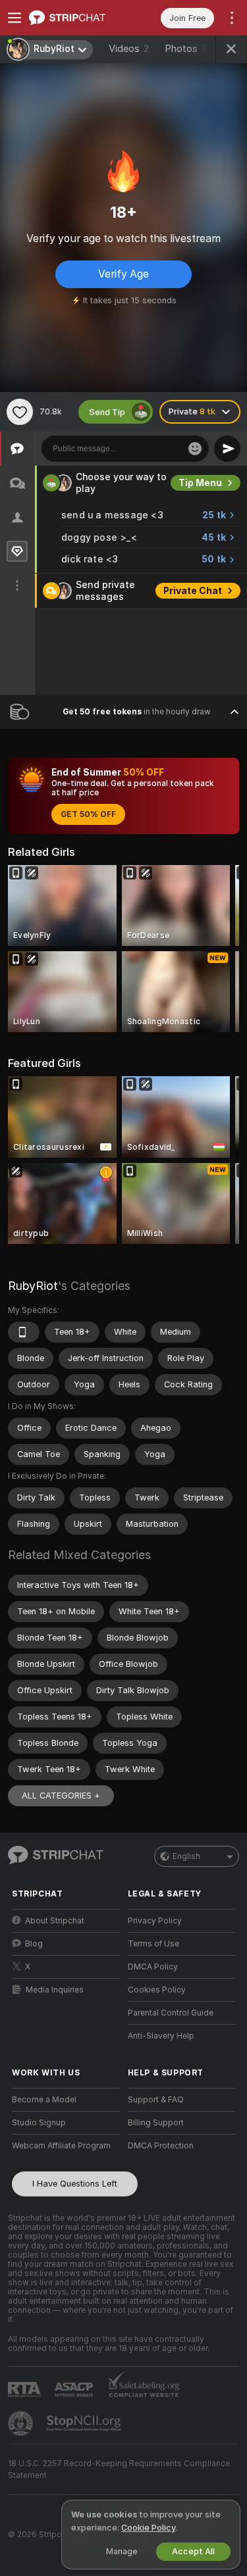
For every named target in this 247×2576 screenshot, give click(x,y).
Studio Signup (39, 2123)
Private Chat (193, 591)
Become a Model (44, 2100)
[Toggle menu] (14, 18)
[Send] (227, 449)
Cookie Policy (148, 2528)
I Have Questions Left (75, 2184)
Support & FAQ (156, 2100)
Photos (189, 49)
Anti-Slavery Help (161, 2036)
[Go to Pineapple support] (22, 2423)
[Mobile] (24, 1332)
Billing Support (156, 2123)
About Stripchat (55, 1921)
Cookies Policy (157, 1990)
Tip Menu (200, 483)
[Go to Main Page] (76, 18)
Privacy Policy (155, 1921)
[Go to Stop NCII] (85, 2423)
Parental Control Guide (171, 2013)
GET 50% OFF (88, 814)
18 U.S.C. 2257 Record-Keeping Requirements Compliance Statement (119, 2469)
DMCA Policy (153, 1967)
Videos (129, 49)
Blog (34, 1944)
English (186, 1856)
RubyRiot (33, 1286)
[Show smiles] (195, 449)
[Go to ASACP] (75, 2390)
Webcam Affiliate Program (61, 2146)
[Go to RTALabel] (26, 2390)
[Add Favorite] (20, 412)
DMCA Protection (161, 2146)
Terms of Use (153, 1944)
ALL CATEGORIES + (61, 1796)
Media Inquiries (55, 1990)
